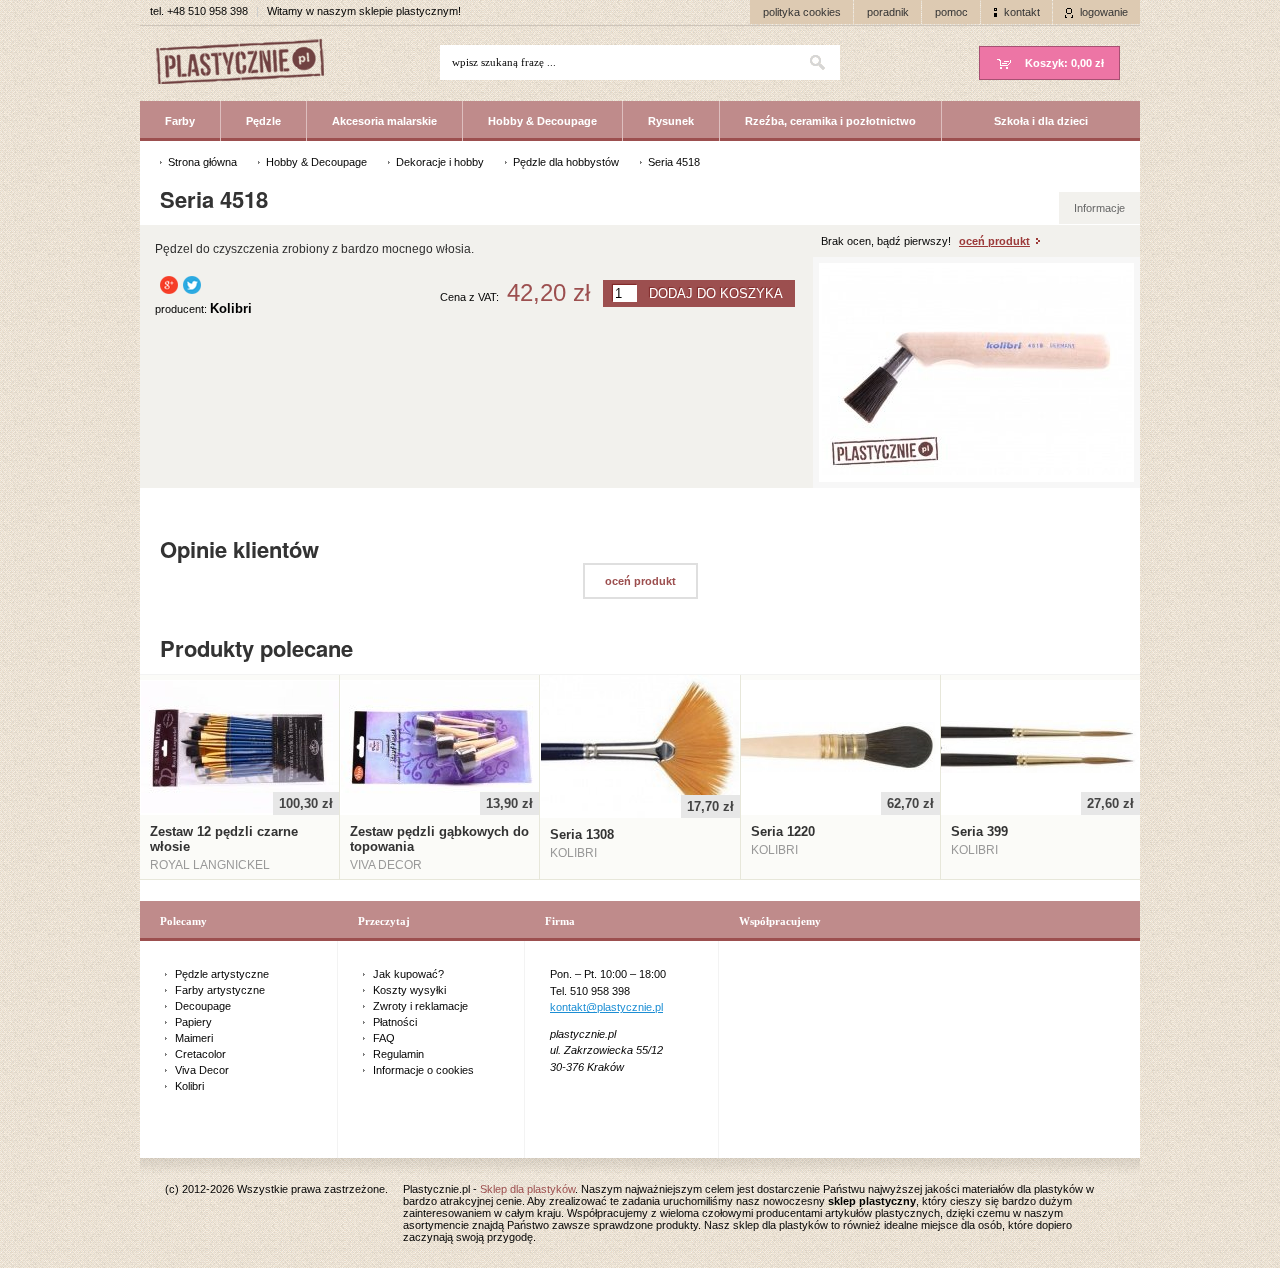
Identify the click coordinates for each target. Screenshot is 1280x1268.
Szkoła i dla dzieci (1041, 121)
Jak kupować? (408, 974)
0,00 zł (1064, 63)
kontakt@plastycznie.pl (606, 1007)
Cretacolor (200, 1054)
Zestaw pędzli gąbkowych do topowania (439, 839)
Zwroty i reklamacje (420, 1006)
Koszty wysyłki (409, 990)
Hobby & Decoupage (542, 121)
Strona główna (202, 162)
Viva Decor (202, 1070)
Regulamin (398, 1054)
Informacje (1099, 208)
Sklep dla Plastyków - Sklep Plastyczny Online (250, 63)
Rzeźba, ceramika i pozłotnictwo (830, 121)
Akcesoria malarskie (384, 121)
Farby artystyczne (220, 990)
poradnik (888, 12)
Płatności (395, 1022)
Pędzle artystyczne (222, 974)
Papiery (193, 1022)
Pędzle (263, 121)
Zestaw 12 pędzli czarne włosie (224, 839)
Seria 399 (979, 831)
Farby (180, 121)
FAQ (384, 1038)
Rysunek (671, 121)
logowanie (1104, 12)
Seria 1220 (783, 831)
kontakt (1022, 12)
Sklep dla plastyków (527, 1189)
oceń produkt (994, 241)
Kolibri (189, 1086)
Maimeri (194, 1038)
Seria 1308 (582, 834)
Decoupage (203, 1006)
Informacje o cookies (423, 1070)
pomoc (951, 12)
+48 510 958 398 (207, 11)
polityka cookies (802, 12)
